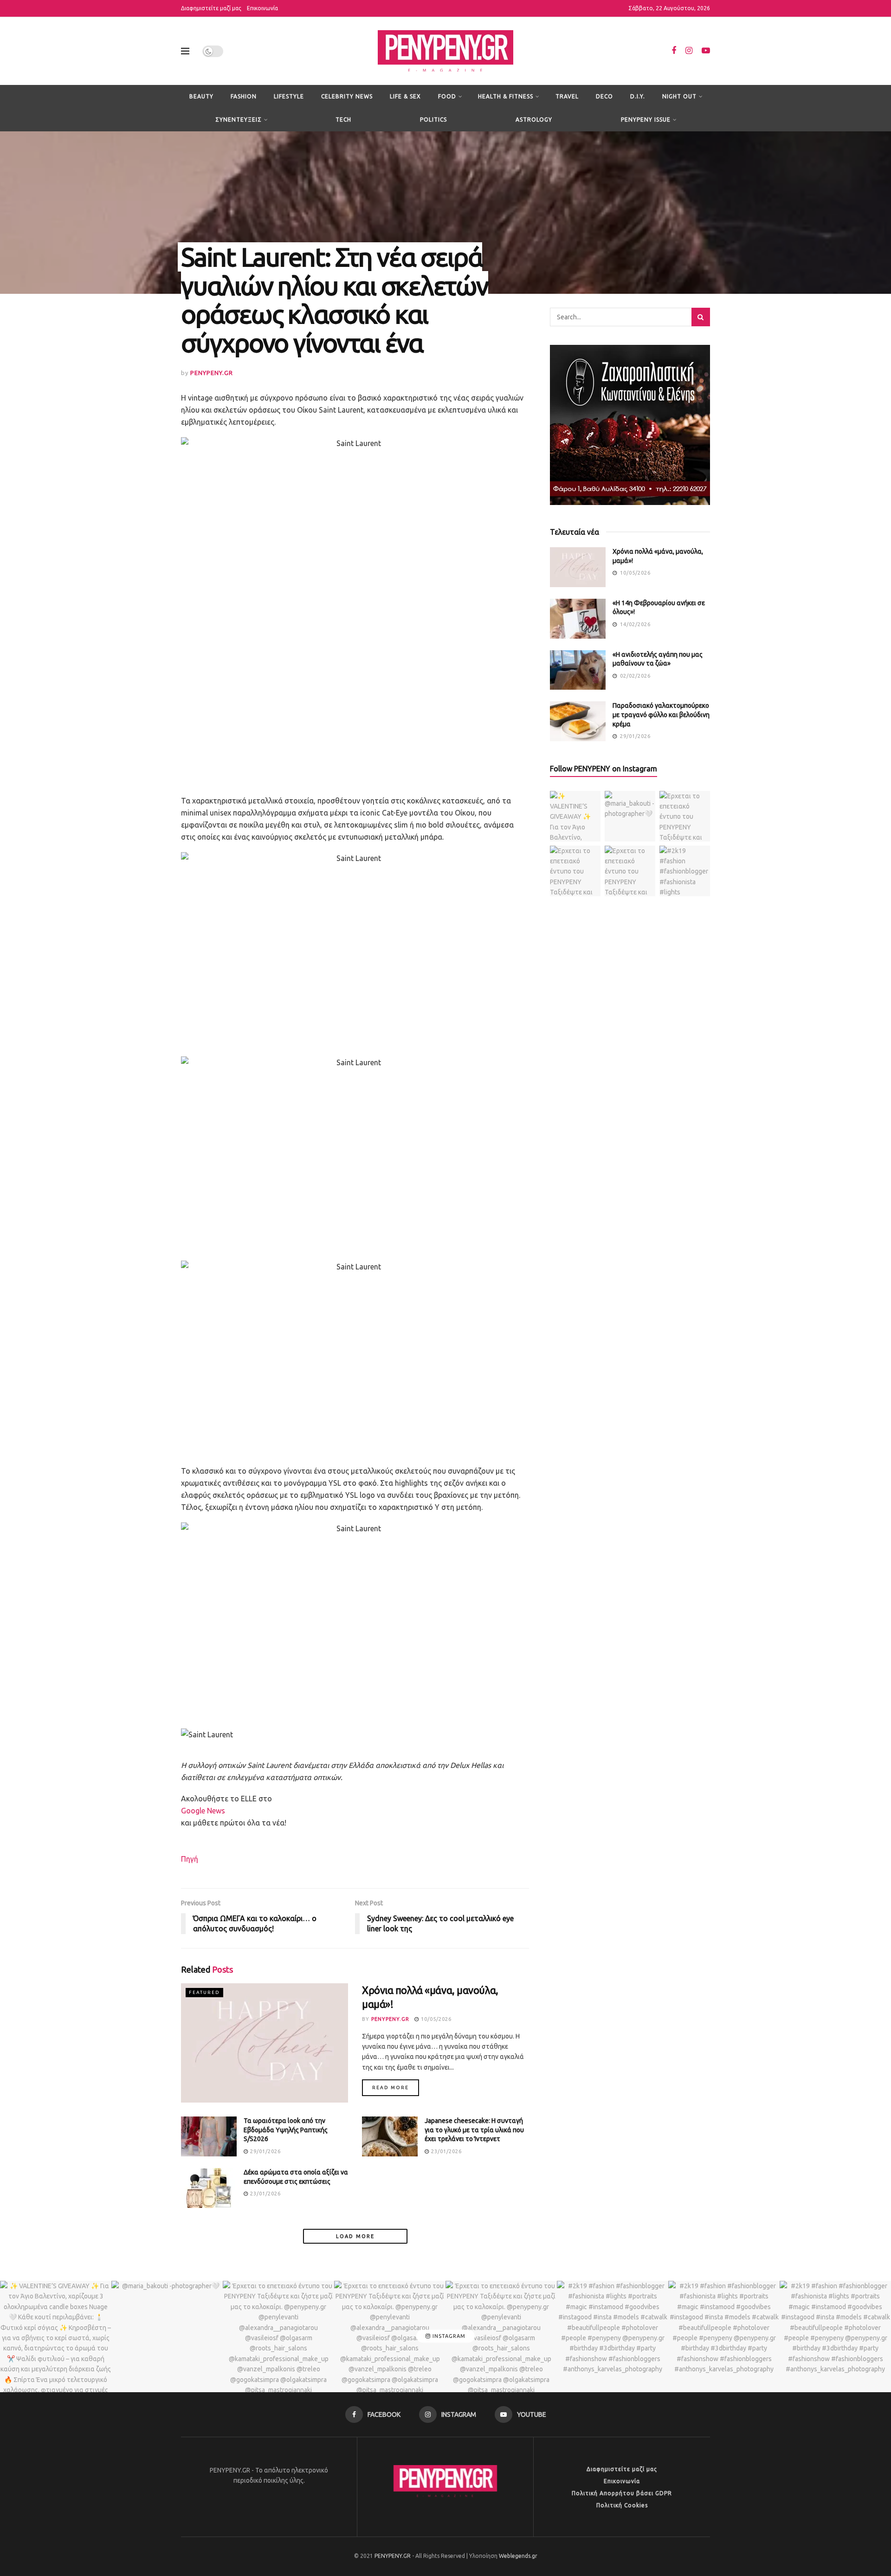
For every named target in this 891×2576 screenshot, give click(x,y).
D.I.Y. (638, 96)
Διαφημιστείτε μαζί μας (211, 8)
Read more (396, 2087)
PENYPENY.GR (212, 373)
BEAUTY (201, 96)
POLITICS (433, 120)
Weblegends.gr (518, 2556)
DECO (604, 96)
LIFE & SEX (405, 96)
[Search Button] (701, 317)
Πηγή (190, 1859)
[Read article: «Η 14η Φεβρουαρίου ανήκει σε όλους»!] (578, 619)
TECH (343, 120)
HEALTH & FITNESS (506, 96)
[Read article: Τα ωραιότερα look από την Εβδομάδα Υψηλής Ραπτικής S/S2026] (209, 2136)
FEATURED (204, 1992)
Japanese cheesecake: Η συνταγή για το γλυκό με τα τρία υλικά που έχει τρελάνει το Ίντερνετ (474, 2130)
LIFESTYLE (289, 96)
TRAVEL (567, 96)
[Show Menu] (185, 51)
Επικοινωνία (262, 8)
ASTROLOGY (534, 120)
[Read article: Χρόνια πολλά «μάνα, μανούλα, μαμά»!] (265, 2043)
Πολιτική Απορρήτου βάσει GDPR (622, 2493)
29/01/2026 (265, 2151)
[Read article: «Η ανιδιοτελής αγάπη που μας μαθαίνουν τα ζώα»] (578, 670)
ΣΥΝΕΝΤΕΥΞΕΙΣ (239, 120)
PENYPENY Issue (646, 120)
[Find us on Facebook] (674, 51)
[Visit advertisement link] (630, 425)
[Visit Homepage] (445, 51)
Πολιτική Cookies (622, 2505)
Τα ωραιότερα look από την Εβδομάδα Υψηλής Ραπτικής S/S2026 (286, 2130)
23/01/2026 (445, 2151)
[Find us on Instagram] (689, 51)
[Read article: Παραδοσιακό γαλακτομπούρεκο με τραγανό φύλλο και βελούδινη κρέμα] (578, 721)
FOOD (447, 96)
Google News (203, 1811)
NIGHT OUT (679, 96)
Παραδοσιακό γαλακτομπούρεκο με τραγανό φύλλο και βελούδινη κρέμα (661, 715)
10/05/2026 (435, 2019)
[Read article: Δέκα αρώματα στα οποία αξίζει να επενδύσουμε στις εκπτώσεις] (209, 2188)
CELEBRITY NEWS (347, 96)
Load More (355, 2236)
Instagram (448, 2336)
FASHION (244, 96)
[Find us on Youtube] (706, 51)
